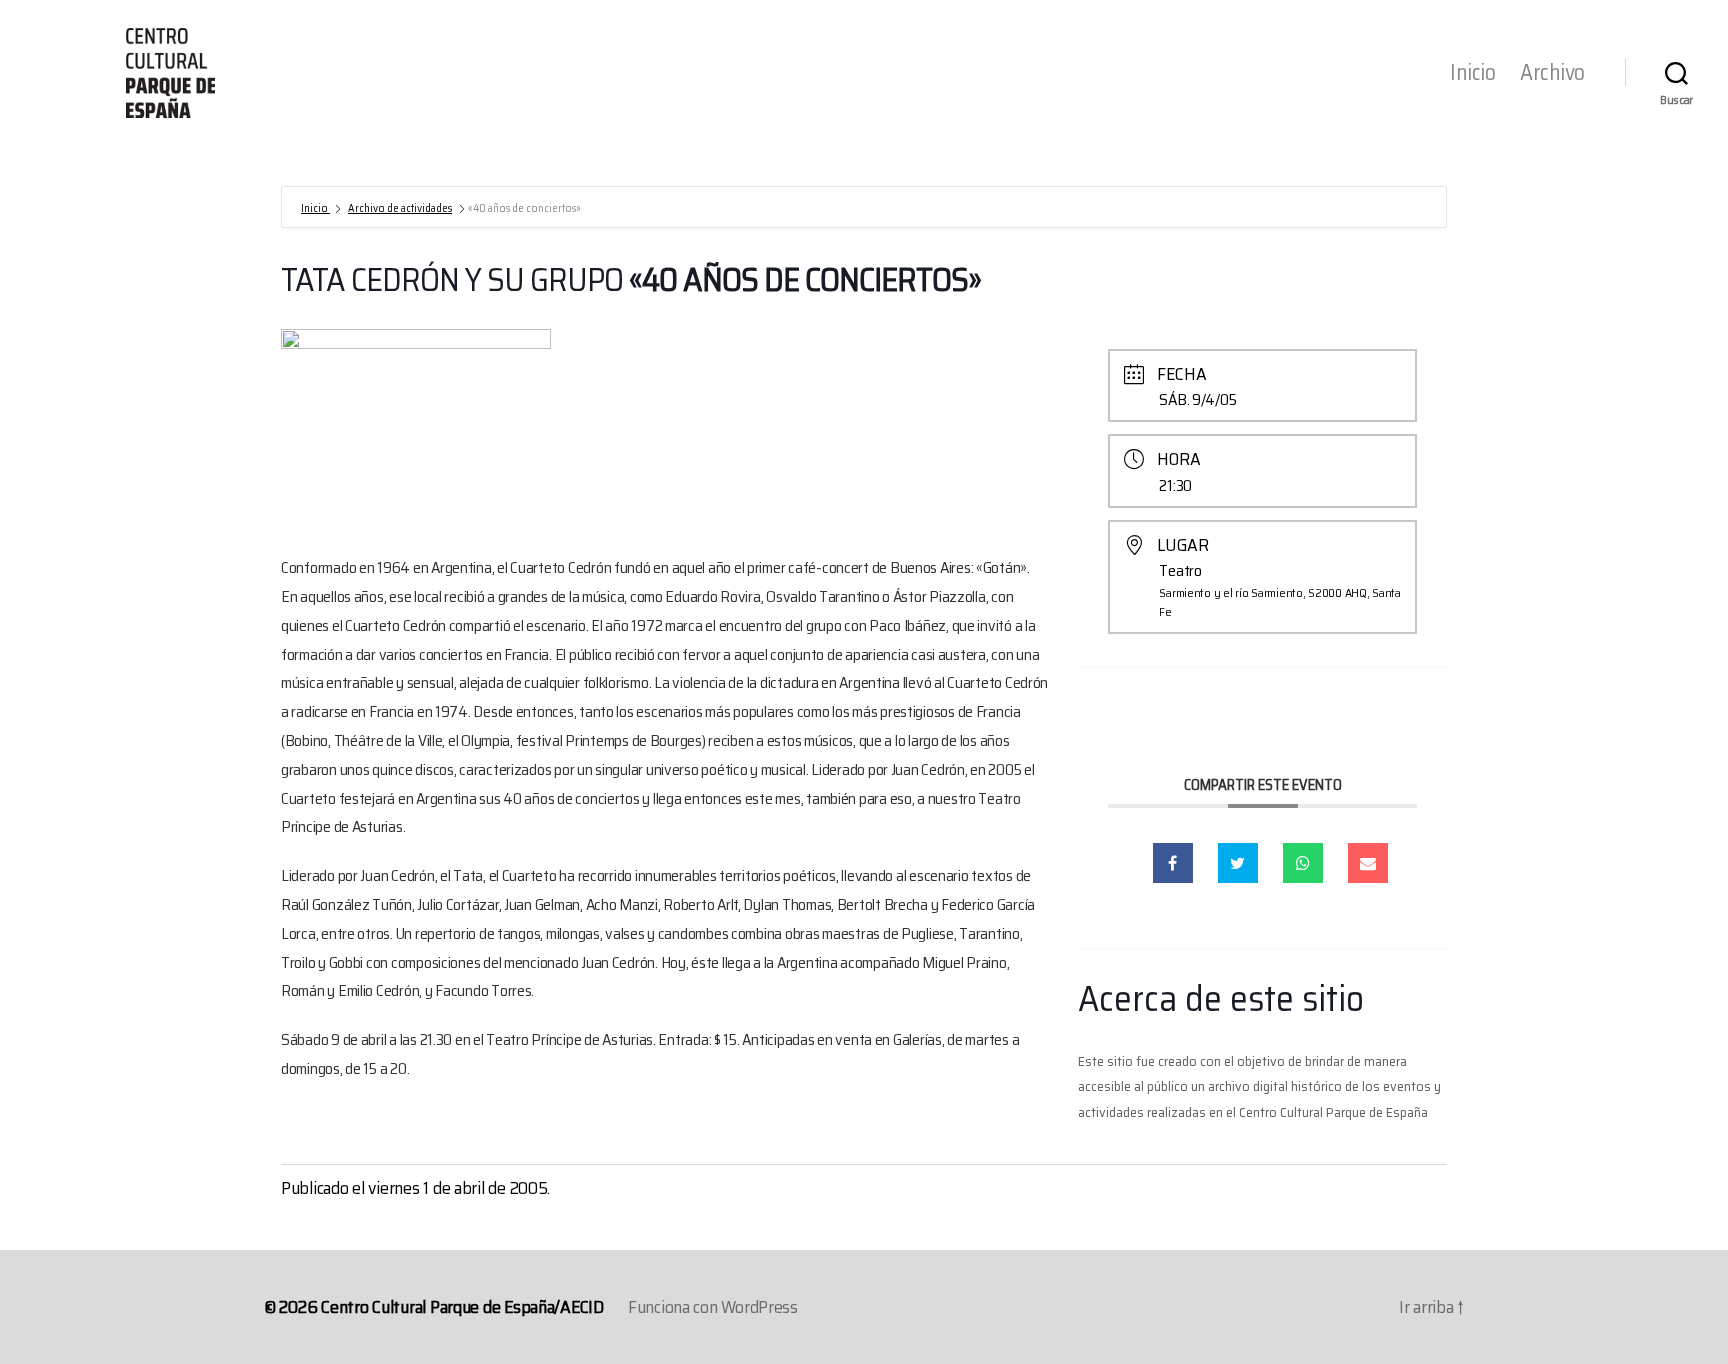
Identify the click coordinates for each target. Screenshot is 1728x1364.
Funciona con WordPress (713, 1307)
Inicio (1472, 73)
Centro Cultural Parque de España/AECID (462, 1307)
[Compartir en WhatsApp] (1303, 863)
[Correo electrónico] (1368, 863)
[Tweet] (1238, 863)
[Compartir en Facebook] (1173, 863)
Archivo (1552, 73)
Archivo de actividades (400, 208)
